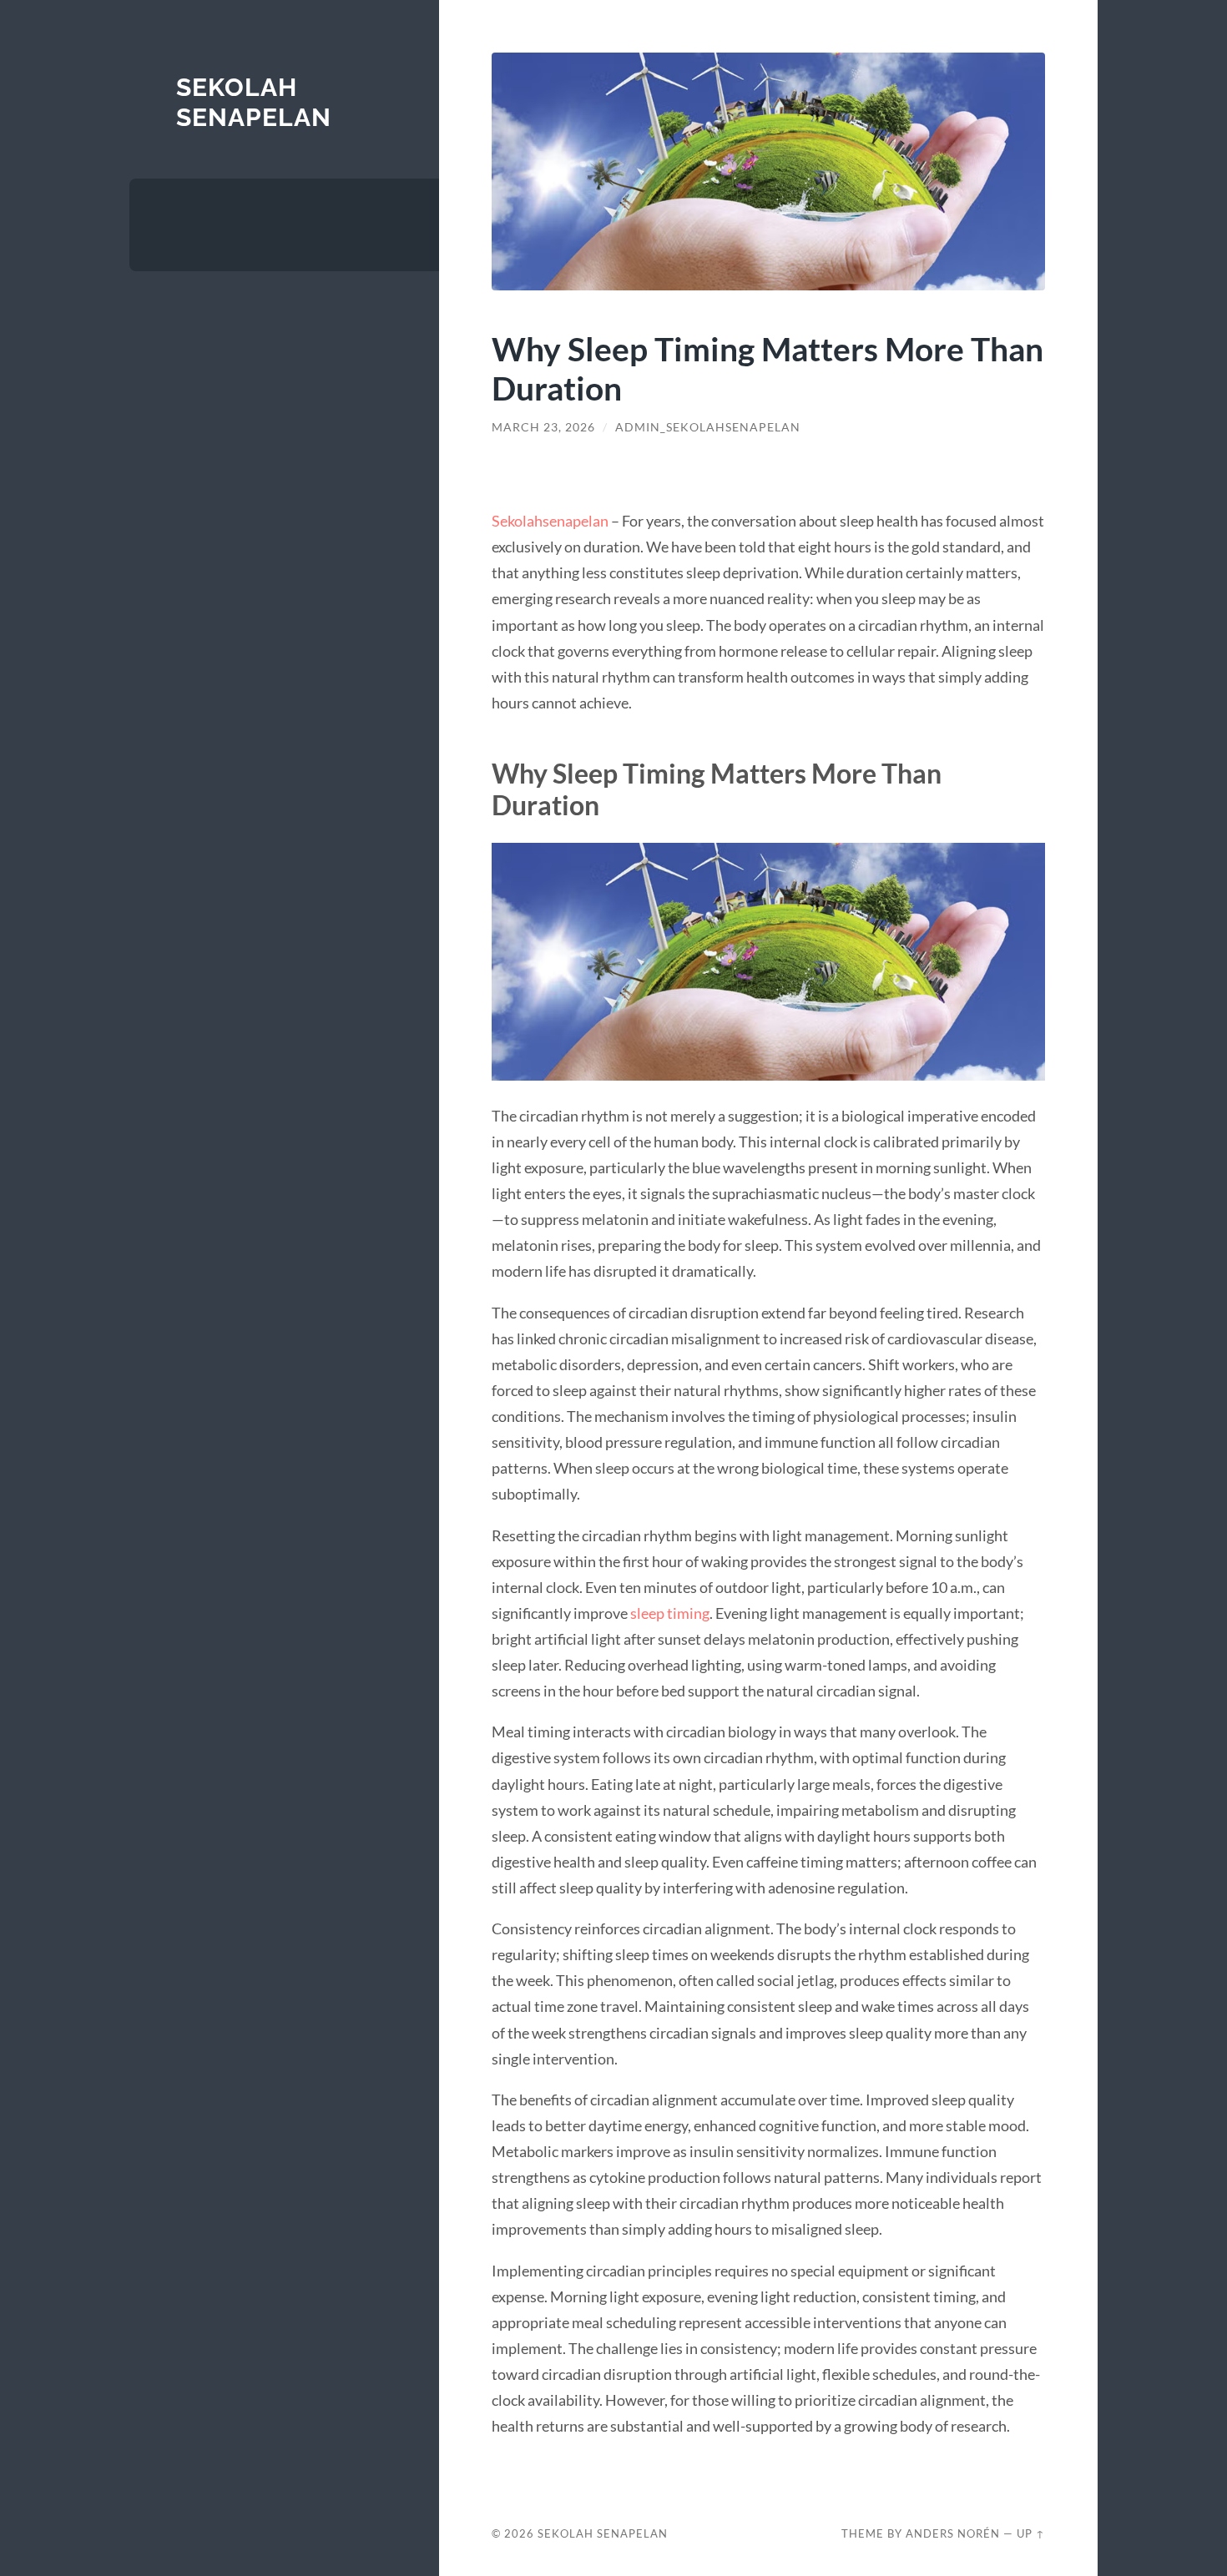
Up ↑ (1031, 2533)
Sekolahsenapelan (550, 521)
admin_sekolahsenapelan (708, 427)
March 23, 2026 (543, 427)
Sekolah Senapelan (254, 102)
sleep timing (670, 1613)
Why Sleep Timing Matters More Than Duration (768, 368)
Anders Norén (953, 2533)
